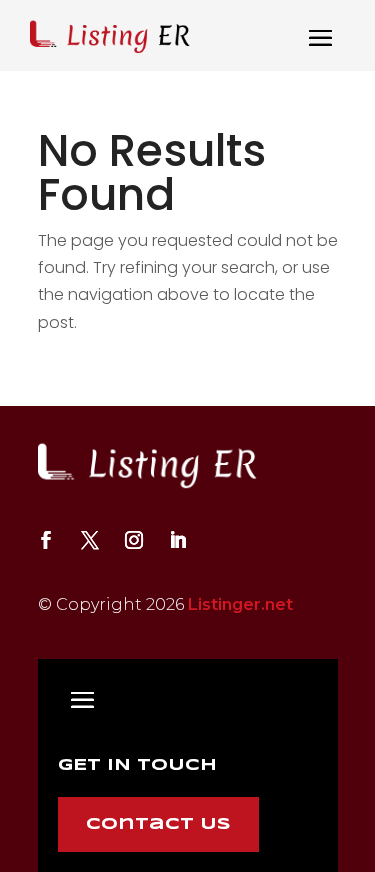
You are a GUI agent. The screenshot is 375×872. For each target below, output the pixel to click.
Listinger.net (240, 604)
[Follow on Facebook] (46, 540)
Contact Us (158, 824)
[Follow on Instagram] (134, 540)
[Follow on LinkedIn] (178, 540)
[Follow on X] (90, 540)
